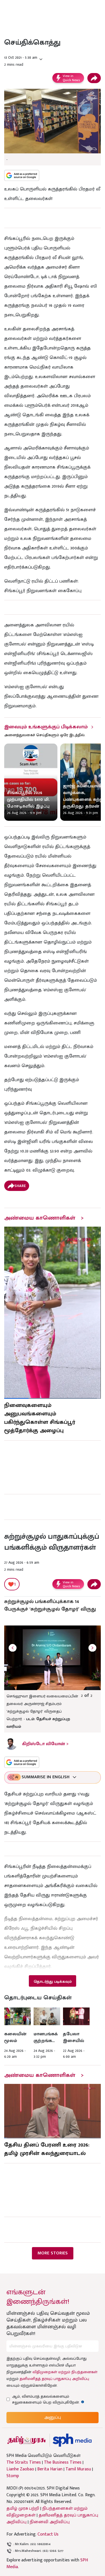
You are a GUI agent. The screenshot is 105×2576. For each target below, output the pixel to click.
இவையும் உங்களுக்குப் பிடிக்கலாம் (46, 727)
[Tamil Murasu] (27, 2440)
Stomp (13, 2476)
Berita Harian (50, 2469)
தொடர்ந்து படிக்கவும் (53, 1982)
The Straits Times (24, 2463)
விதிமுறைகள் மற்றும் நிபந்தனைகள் (65, 2372)
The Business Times (63, 2463)
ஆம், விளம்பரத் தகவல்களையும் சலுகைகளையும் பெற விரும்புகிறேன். (51, 2399)
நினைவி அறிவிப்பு (50, 2522)
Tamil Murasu (78, 2469)
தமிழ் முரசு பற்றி (23, 2508)
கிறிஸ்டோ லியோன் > (45, 1744)
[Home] (72, 2440)
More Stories (53, 2253)
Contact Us (48, 2534)
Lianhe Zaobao (20, 2469)
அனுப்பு (53, 2417)
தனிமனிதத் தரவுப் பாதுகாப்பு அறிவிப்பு (54, 2379)
